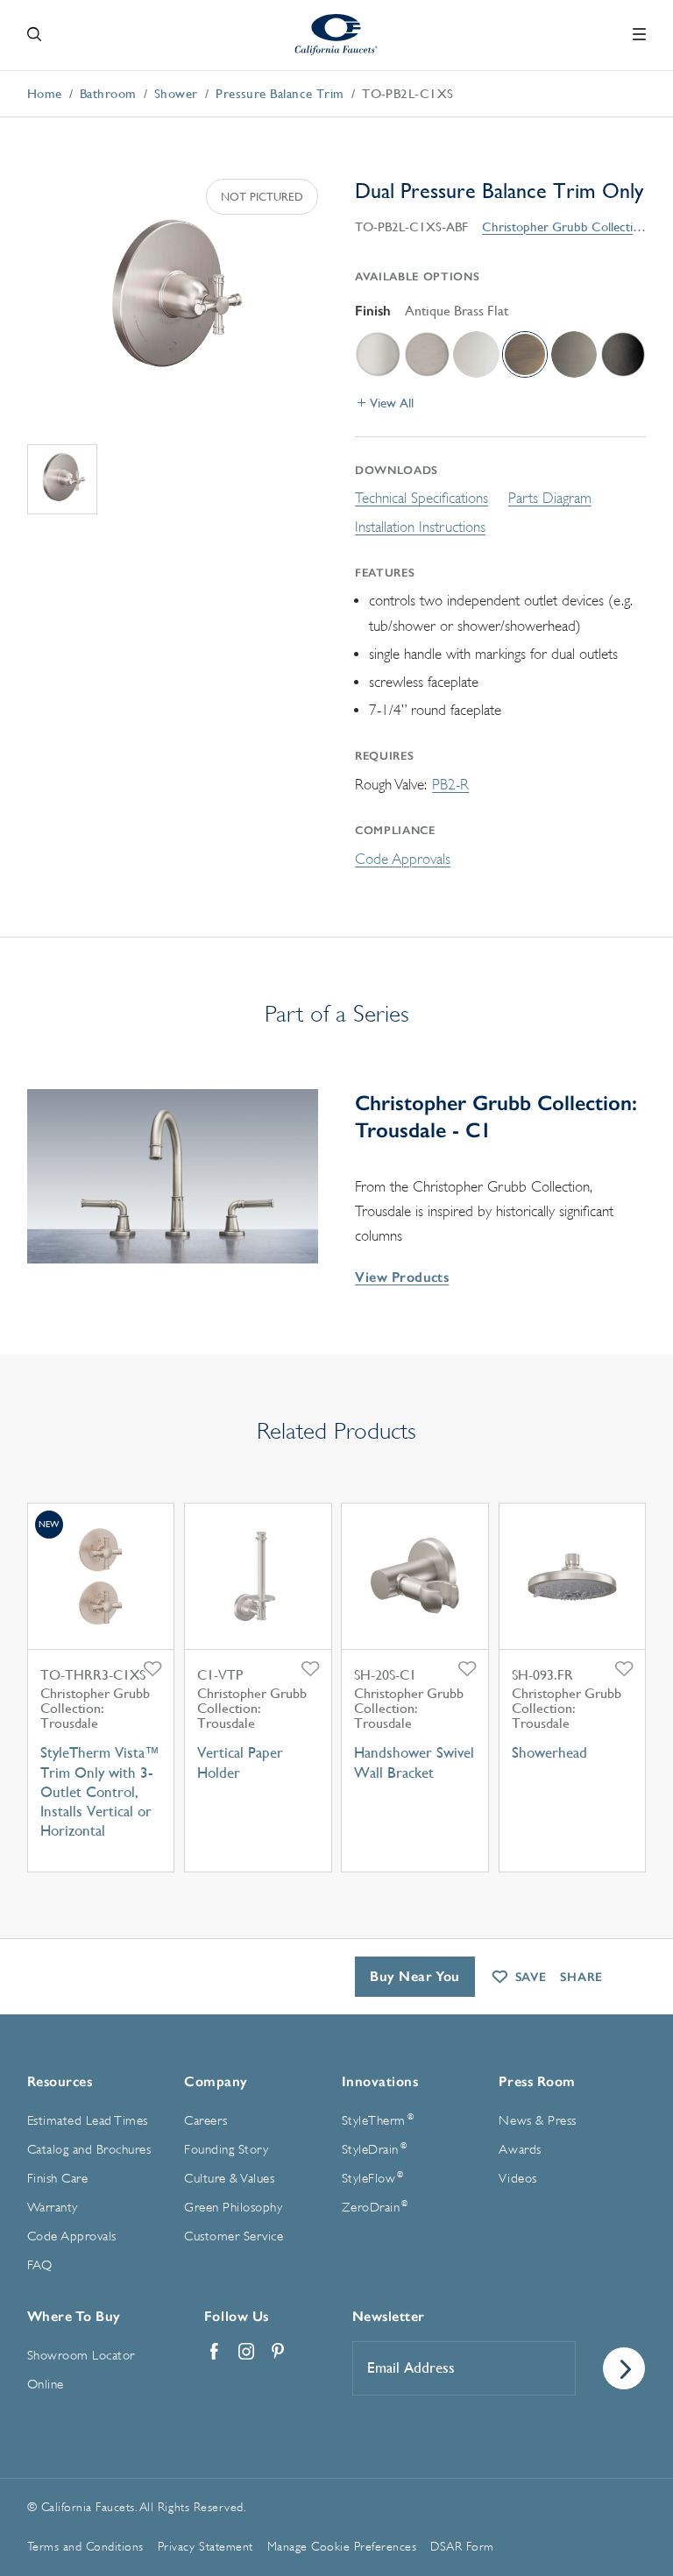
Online (46, 2385)
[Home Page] (337, 35)
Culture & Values (229, 2179)
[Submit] (624, 2368)
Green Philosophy (233, 2208)
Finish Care (58, 2179)
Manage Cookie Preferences (342, 2546)
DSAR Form (462, 2546)
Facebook (215, 2352)
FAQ (40, 2265)
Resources (60, 2081)
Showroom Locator (81, 2356)
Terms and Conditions (85, 2546)
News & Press (537, 2121)
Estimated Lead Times (88, 2121)
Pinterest (278, 2352)
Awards (520, 2150)
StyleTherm (378, 2120)
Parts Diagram (550, 498)
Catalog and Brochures (89, 2150)
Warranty (53, 2208)
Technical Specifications (422, 498)
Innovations (380, 2081)
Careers (206, 2121)
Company (216, 2081)
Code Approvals (403, 859)
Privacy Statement (205, 2546)
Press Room (537, 2081)
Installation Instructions (420, 527)
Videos (517, 2179)
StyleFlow (373, 2178)
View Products (402, 1277)
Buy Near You (415, 1976)
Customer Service (234, 2236)
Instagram (246, 2352)
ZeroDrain (375, 2207)
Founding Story (226, 2150)
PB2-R (450, 785)
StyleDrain (374, 2149)
